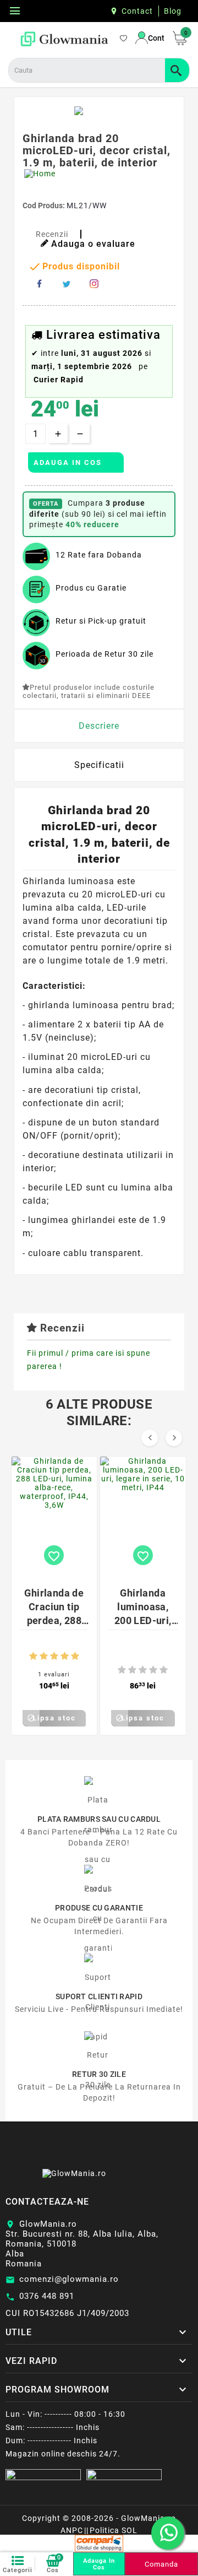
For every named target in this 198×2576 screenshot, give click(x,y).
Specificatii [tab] (99, 765)
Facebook (39, 284)
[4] (65, 1656)
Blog (173, 11)
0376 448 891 (47, 2296)
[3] (54, 1656)
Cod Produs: (45, 205)
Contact (137, 11)
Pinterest (94, 284)
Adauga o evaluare (93, 244)
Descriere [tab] (99, 726)
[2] (44, 1656)
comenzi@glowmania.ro (69, 2279)
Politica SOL (114, 2530)
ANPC (72, 2530)
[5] (75, 1656)
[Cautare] (177, 70)
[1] (33, 1656)
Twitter (67, 284)
